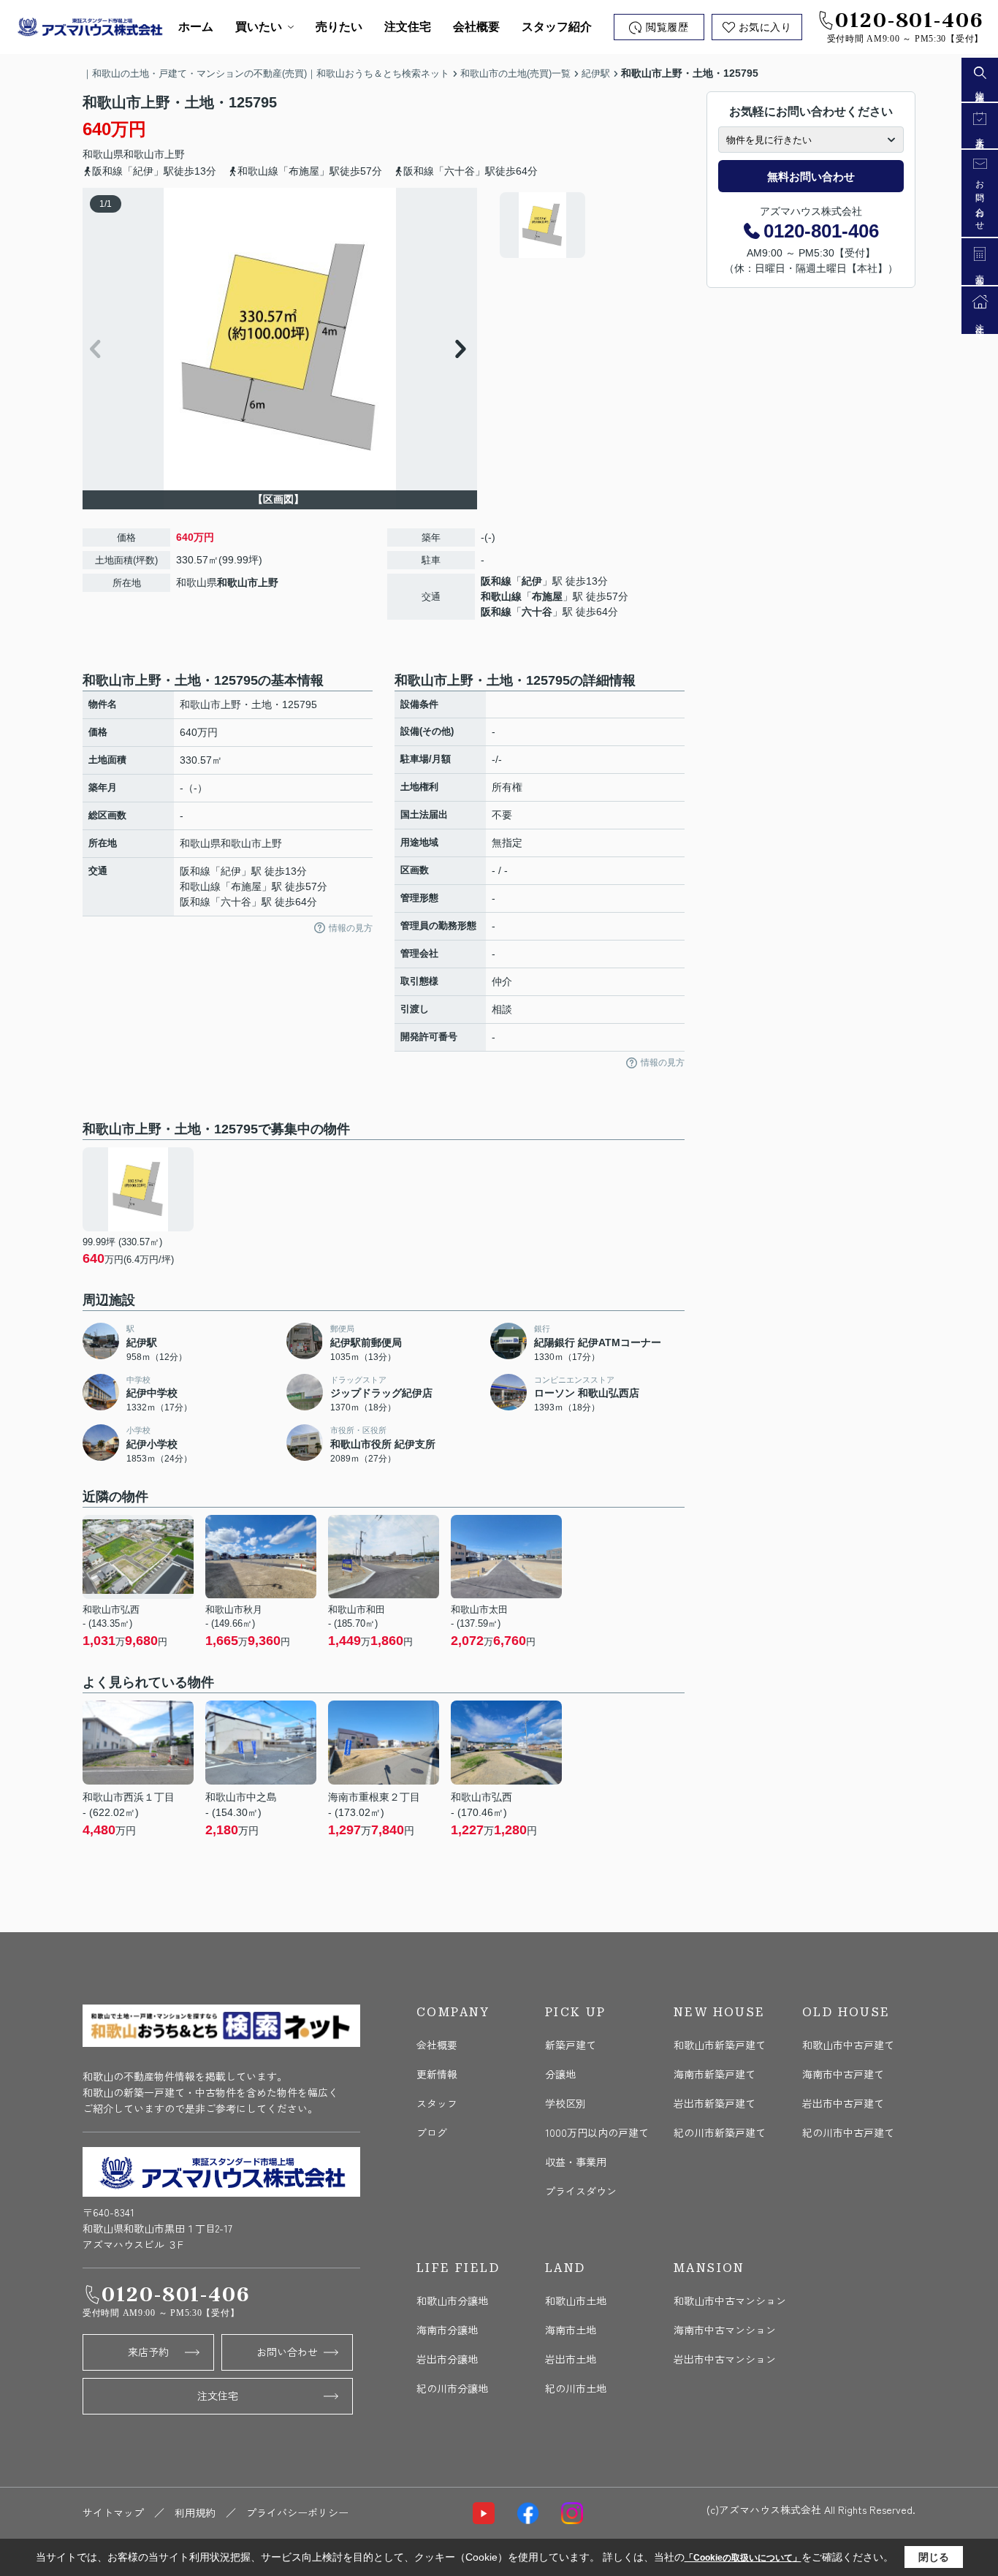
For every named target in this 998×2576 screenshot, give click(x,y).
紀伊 (532, 581)
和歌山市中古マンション (730, 2300)
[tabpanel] (590, 225)
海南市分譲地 (447, 2330)
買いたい (259, 27)
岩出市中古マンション (725, 2359)
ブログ (432, 2132)
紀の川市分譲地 (452, 2388)
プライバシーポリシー (297, 2512)
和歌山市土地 (576, 2300)
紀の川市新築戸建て (720, 2132)
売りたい (339, 27)
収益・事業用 (576, 2162)
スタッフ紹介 (557, 27)
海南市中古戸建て (843, 2074)
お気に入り (765, 27)
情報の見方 (351, 928)
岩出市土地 (571, 2359)
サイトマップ (113, 2512)
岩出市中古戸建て (843, 2103)
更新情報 (437, 2074)
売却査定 (980, 272)
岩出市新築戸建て (715, 2103)
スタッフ (437, 2103)
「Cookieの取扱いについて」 (743, 2558)
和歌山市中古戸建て (848, 2045)
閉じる (934, 2557)
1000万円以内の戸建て (597, 2132)
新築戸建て (571, 2045)
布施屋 (547, 596)
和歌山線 (501, 596)
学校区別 (565, 2103)
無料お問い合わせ (811, 176)
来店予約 (148, 2352)
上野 (175, 154)
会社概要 (476, 27)
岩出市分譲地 (447, 2359)
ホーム (196, 27)
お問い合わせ (287, 2352)
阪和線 (496, 581)
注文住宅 (408, 27)
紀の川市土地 (576, 2388)
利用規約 (195, 2512)
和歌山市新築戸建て (720, 2045)
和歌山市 (144, 154)
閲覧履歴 (667, 27)
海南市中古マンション (725, 2330)
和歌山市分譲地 (452, 2300)
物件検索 (980, 88)
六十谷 (537, 612)
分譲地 (560, 2074)
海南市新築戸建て (715, 2074)
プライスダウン (581, 2191)
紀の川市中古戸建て (848, 2132)
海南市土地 (571, 2330)
